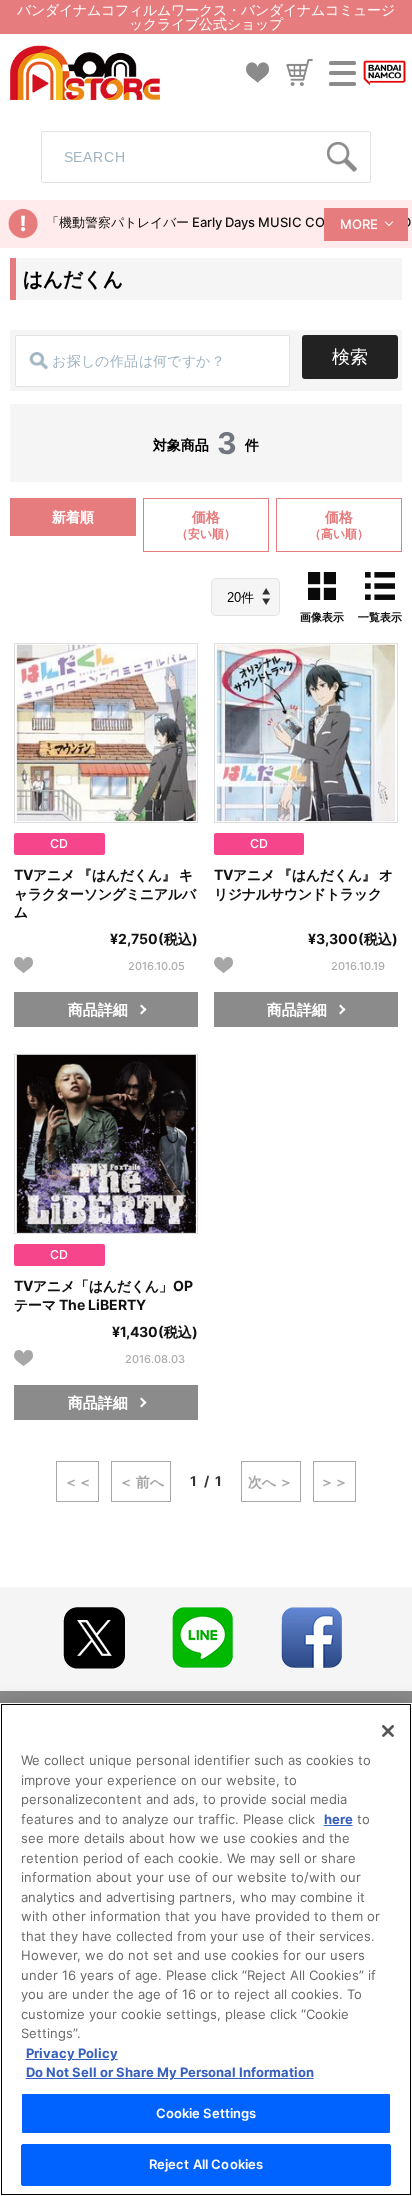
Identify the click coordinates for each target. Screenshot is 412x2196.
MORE (359, 224)
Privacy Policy (72, 2053)
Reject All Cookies (206, 2164)
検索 (350, 356)
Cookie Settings (206, 2113)
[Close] (388, 1731)
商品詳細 (98, 1009)
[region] (206, 1949)
